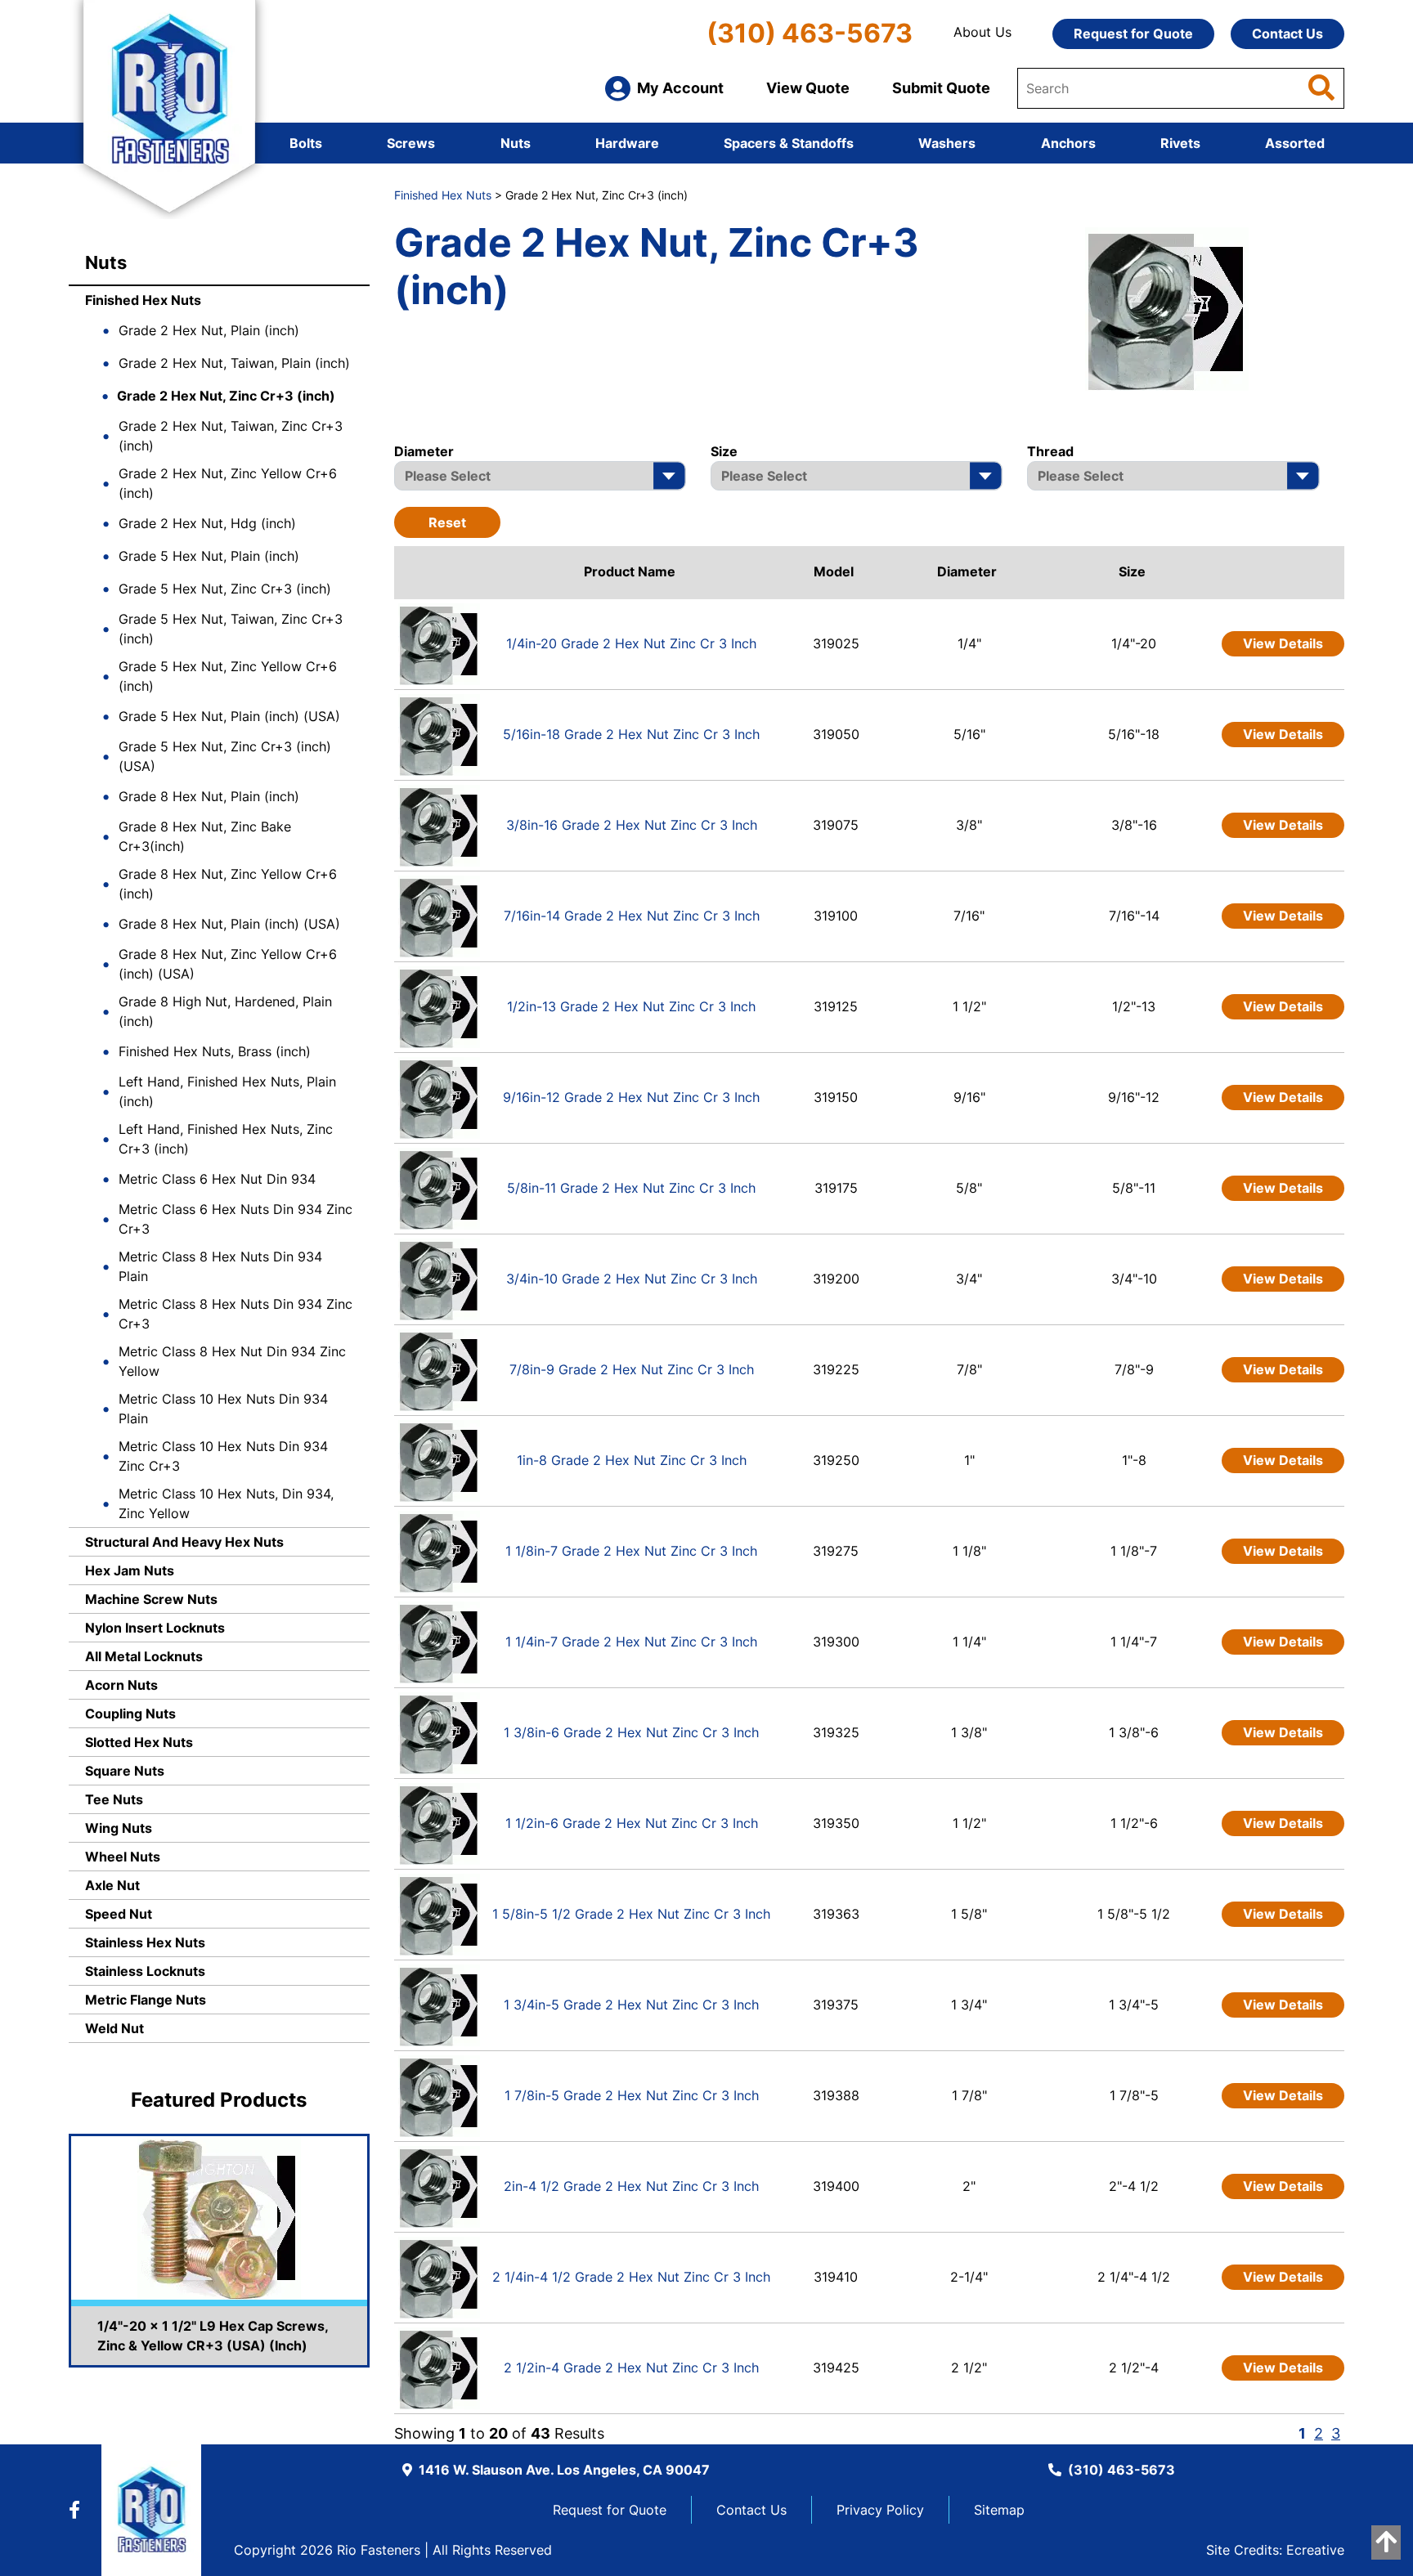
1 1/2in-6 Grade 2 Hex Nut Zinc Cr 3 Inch (632, 1823)
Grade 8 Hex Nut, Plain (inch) (209, 796)
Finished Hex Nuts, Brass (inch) (215, 1051)
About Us (982, 32)
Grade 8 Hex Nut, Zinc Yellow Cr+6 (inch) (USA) (228, 964)
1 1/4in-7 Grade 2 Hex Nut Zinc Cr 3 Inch (631, 1642)
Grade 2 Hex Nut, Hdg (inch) (207, 523)
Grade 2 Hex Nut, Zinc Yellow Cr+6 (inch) (228, 483)
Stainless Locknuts (145, 1971)
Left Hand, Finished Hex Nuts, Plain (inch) (227, 1091)
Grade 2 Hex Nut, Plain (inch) (209, 330)
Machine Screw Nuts (151, 1599)
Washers (947, 143)
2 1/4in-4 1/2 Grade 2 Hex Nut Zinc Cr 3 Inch (631, 2277)
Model (834, 571)
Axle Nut (112, 1885)
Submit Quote (941, 88)
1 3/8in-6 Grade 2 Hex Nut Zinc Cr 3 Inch (631, 1732)
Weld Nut (114, 2028)
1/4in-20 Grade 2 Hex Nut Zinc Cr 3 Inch (631, 643)
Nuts (516, 143)
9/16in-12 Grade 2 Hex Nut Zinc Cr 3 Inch (631, 1097)
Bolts (306, 143)
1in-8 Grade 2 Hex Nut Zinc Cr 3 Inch (632, 1460)
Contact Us (1287, 34)
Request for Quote (1133, 34)
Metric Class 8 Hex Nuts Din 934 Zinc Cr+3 (235, 1314)
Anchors (1068, 143)
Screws (411, 143)
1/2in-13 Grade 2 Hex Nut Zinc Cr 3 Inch (631, 1006)
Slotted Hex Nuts (139, 1742)
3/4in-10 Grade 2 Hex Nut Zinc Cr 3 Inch (632, 1279)
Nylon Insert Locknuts (155, 1628)
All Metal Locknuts (144, 1656)
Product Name (630, 571)
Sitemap (999, 2510)
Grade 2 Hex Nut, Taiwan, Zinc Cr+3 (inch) (231, 436)
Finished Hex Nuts (143, 300)
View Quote (808, 88)
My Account (680, 88)
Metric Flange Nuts (146, 2000)
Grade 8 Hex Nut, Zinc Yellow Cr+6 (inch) (228, 884)
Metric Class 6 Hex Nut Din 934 (217, 1179)
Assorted (1295, 143)
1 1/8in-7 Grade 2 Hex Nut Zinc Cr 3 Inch (631, 1551)
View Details (1283, 643)
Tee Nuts (114, 1799)
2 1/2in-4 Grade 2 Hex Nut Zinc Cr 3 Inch (631, 2368)
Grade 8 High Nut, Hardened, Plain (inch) (225, 1011)
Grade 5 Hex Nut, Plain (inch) (209, 556)
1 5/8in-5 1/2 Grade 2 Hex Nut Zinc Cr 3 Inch (631, 1914)
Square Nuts (125, 1771)
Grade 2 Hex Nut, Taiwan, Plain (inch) (234, 363)
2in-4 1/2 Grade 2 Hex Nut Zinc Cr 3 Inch (631, 2186)
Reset (447, 522)
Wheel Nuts (123, 1857)
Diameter (967, 571)
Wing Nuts (119, 1828)
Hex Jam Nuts (130, 1570)
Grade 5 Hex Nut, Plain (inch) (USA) (229, 716)
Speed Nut (119, 1914)
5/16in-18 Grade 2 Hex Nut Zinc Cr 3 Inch (631, 734)
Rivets (1180, 143)
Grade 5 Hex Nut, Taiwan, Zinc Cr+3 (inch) (231, 629)
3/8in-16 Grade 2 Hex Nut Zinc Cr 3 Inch (632, 825)
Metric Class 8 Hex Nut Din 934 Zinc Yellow (232, 1361)
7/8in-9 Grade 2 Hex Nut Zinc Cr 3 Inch (632, 1369)
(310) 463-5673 (810, 33)
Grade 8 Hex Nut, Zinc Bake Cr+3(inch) (205, 836)
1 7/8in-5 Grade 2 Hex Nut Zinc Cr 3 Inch (632, 2095)
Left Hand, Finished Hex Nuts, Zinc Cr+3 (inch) (226, 1139)
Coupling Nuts (130, 1714)
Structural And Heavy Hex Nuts (184, 1542)
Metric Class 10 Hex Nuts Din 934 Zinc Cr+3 (223, 1456)
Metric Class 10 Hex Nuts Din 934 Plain (223, 1409)
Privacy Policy (880, 2510)
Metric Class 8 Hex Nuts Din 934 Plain (220, 1266)
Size (1132, 571)
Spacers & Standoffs (789, 143)
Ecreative (1315, 2550)
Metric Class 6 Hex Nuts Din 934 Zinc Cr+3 (235, 1219)
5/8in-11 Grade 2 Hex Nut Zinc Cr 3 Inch (631, 1188)
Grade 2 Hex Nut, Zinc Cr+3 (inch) (226, 396)
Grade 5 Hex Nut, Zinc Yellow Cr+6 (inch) (228, 676)
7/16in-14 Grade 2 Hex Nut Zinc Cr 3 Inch (632, 916)
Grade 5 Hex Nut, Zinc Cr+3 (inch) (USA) (225, 756)
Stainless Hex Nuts (145, 1942)
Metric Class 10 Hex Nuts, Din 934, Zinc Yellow (226, 1503)
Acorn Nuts (121, 1685)
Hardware (627, 143)
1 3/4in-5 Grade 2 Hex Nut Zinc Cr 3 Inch (631, 2005)
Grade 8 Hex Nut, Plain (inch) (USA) (229, 924)
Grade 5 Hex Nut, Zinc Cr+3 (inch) (225, 589)
